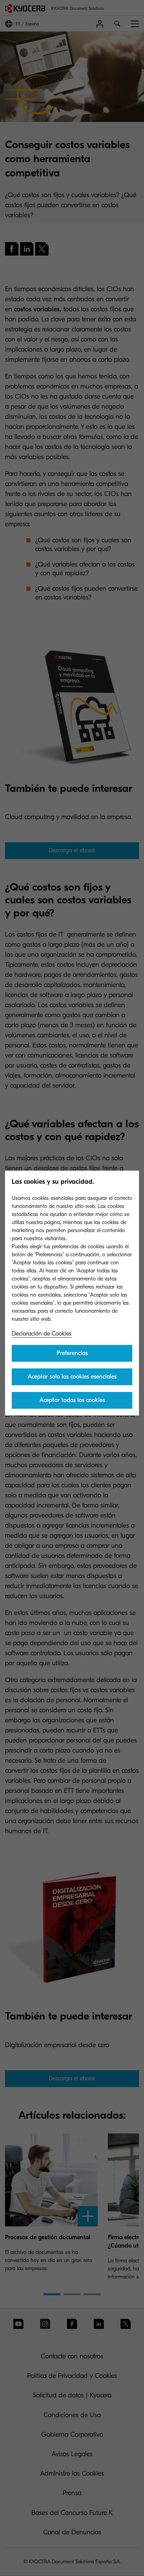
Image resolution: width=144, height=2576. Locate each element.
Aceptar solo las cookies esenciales (72, 1377)
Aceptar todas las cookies (72, 1400)
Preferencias (72, 1353)
